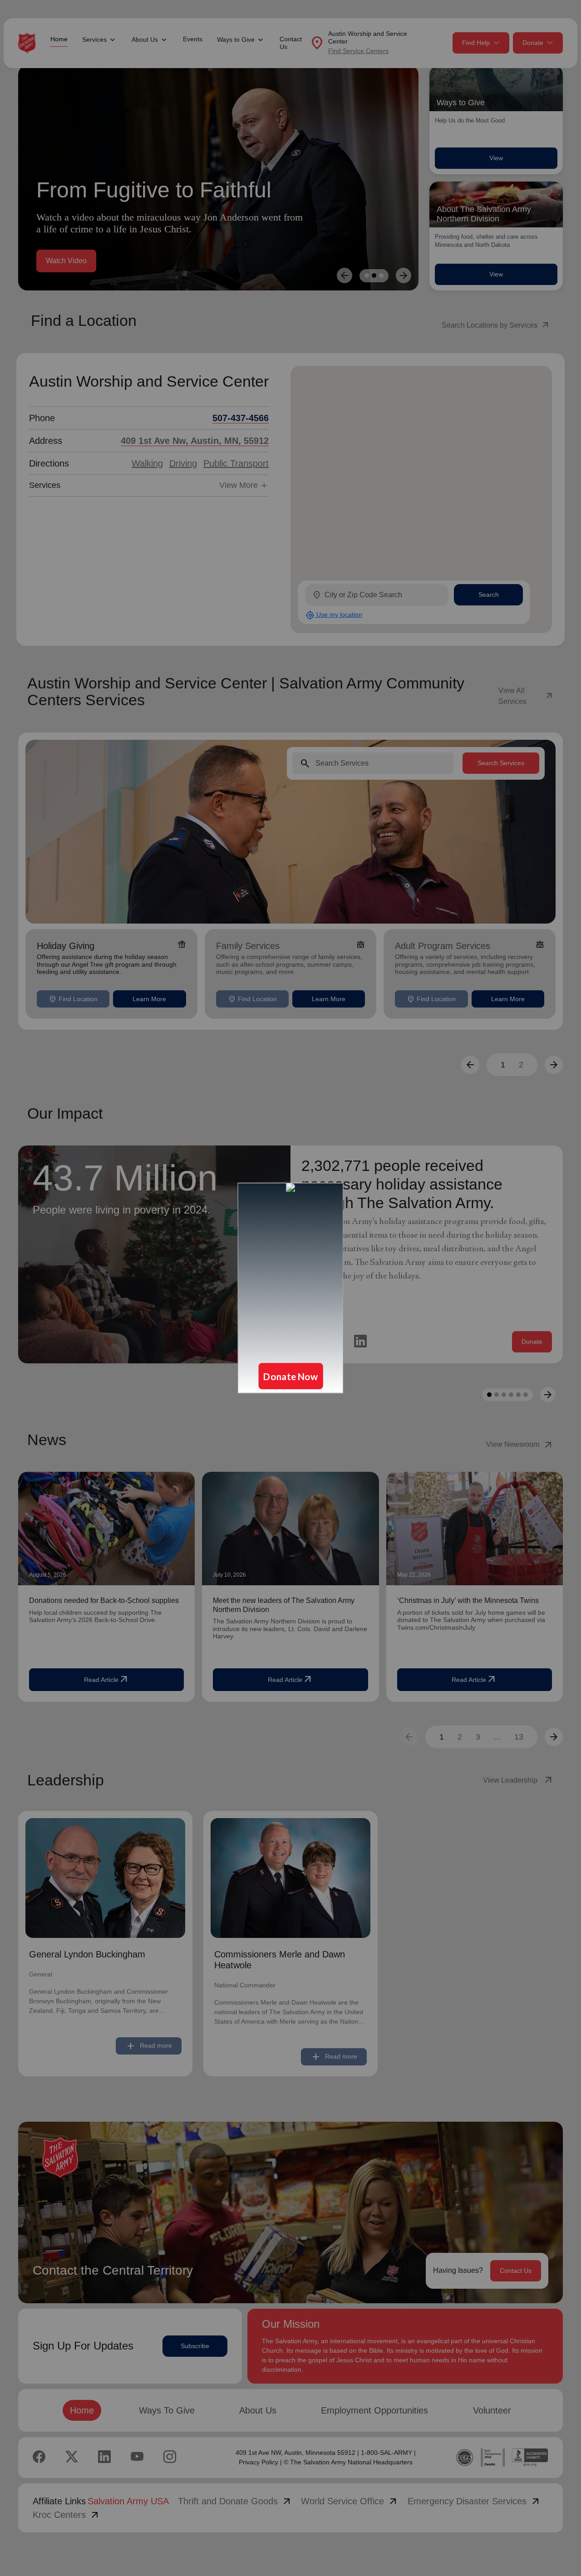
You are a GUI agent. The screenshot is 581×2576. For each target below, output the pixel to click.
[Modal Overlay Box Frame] (290, 1288)
